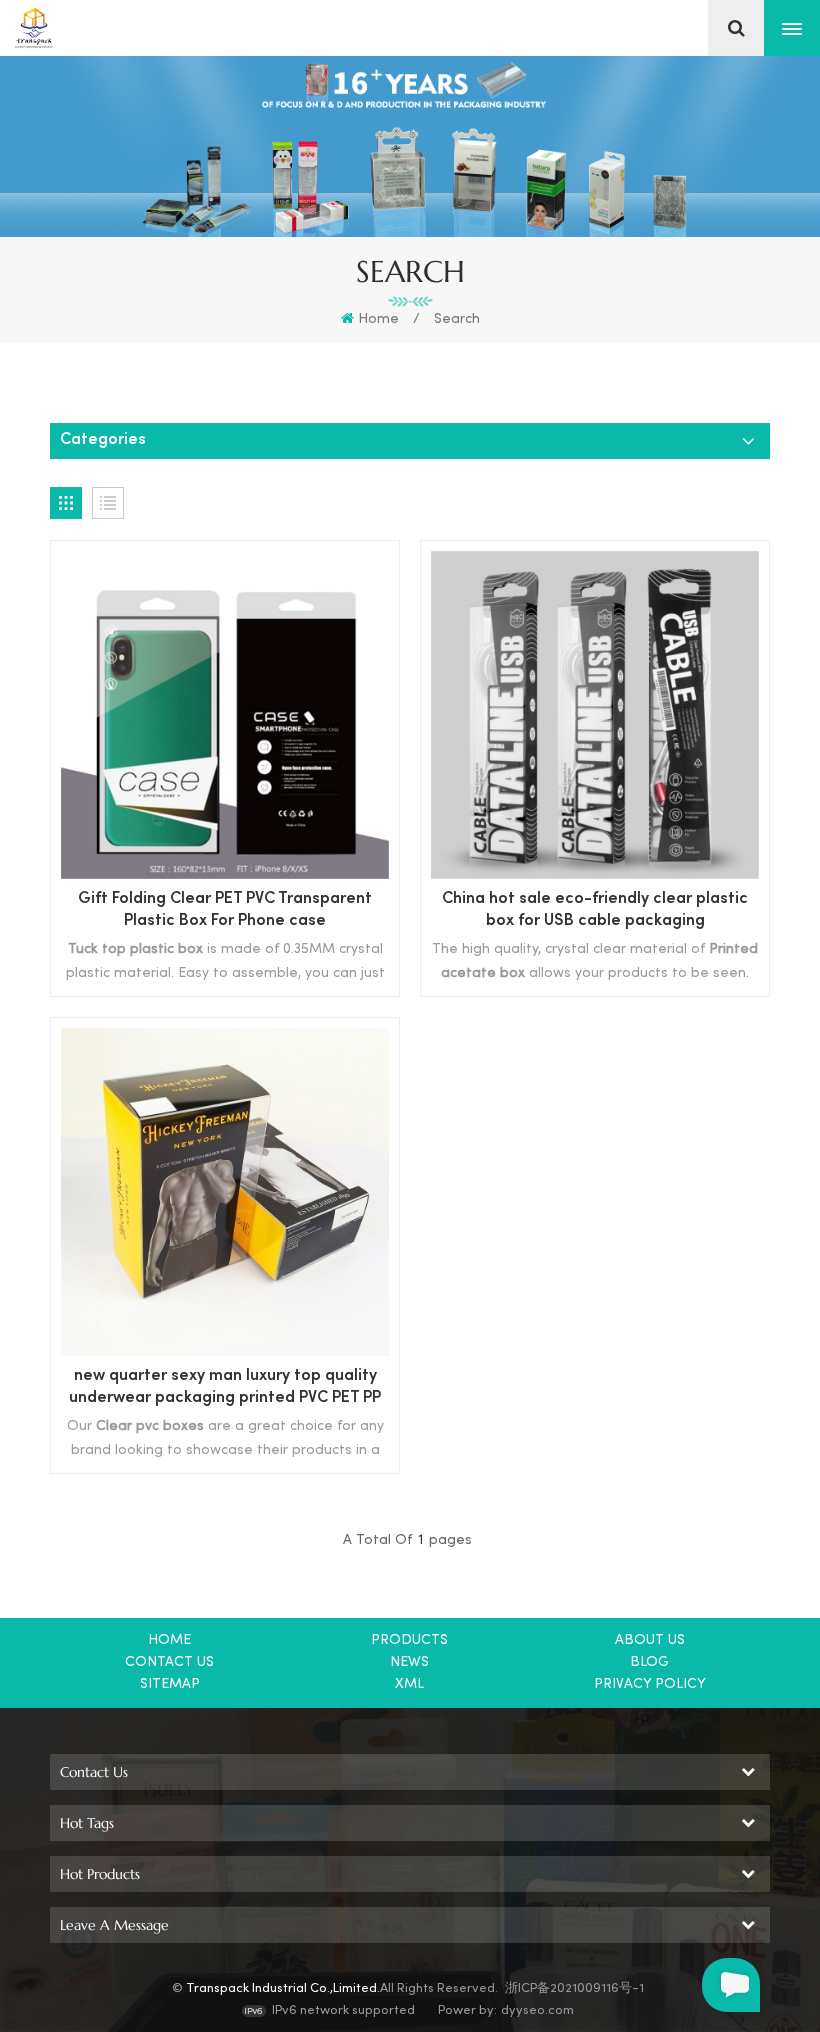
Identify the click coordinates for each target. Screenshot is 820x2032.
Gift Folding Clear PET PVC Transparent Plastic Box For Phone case (225, 910)
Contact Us (169, 1662)
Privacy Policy (650, 1684)
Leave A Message (731, 1985)
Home (378, 319)
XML (409, 1684)
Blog (649, 1662)
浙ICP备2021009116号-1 (574, 1989)
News (409, 1662)
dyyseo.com (537, 2011)
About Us (650, 1640)
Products (409, 1640)
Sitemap (170, 1684)
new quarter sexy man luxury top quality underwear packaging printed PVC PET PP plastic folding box (225, 1389)
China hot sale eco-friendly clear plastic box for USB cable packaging (595, 910)
